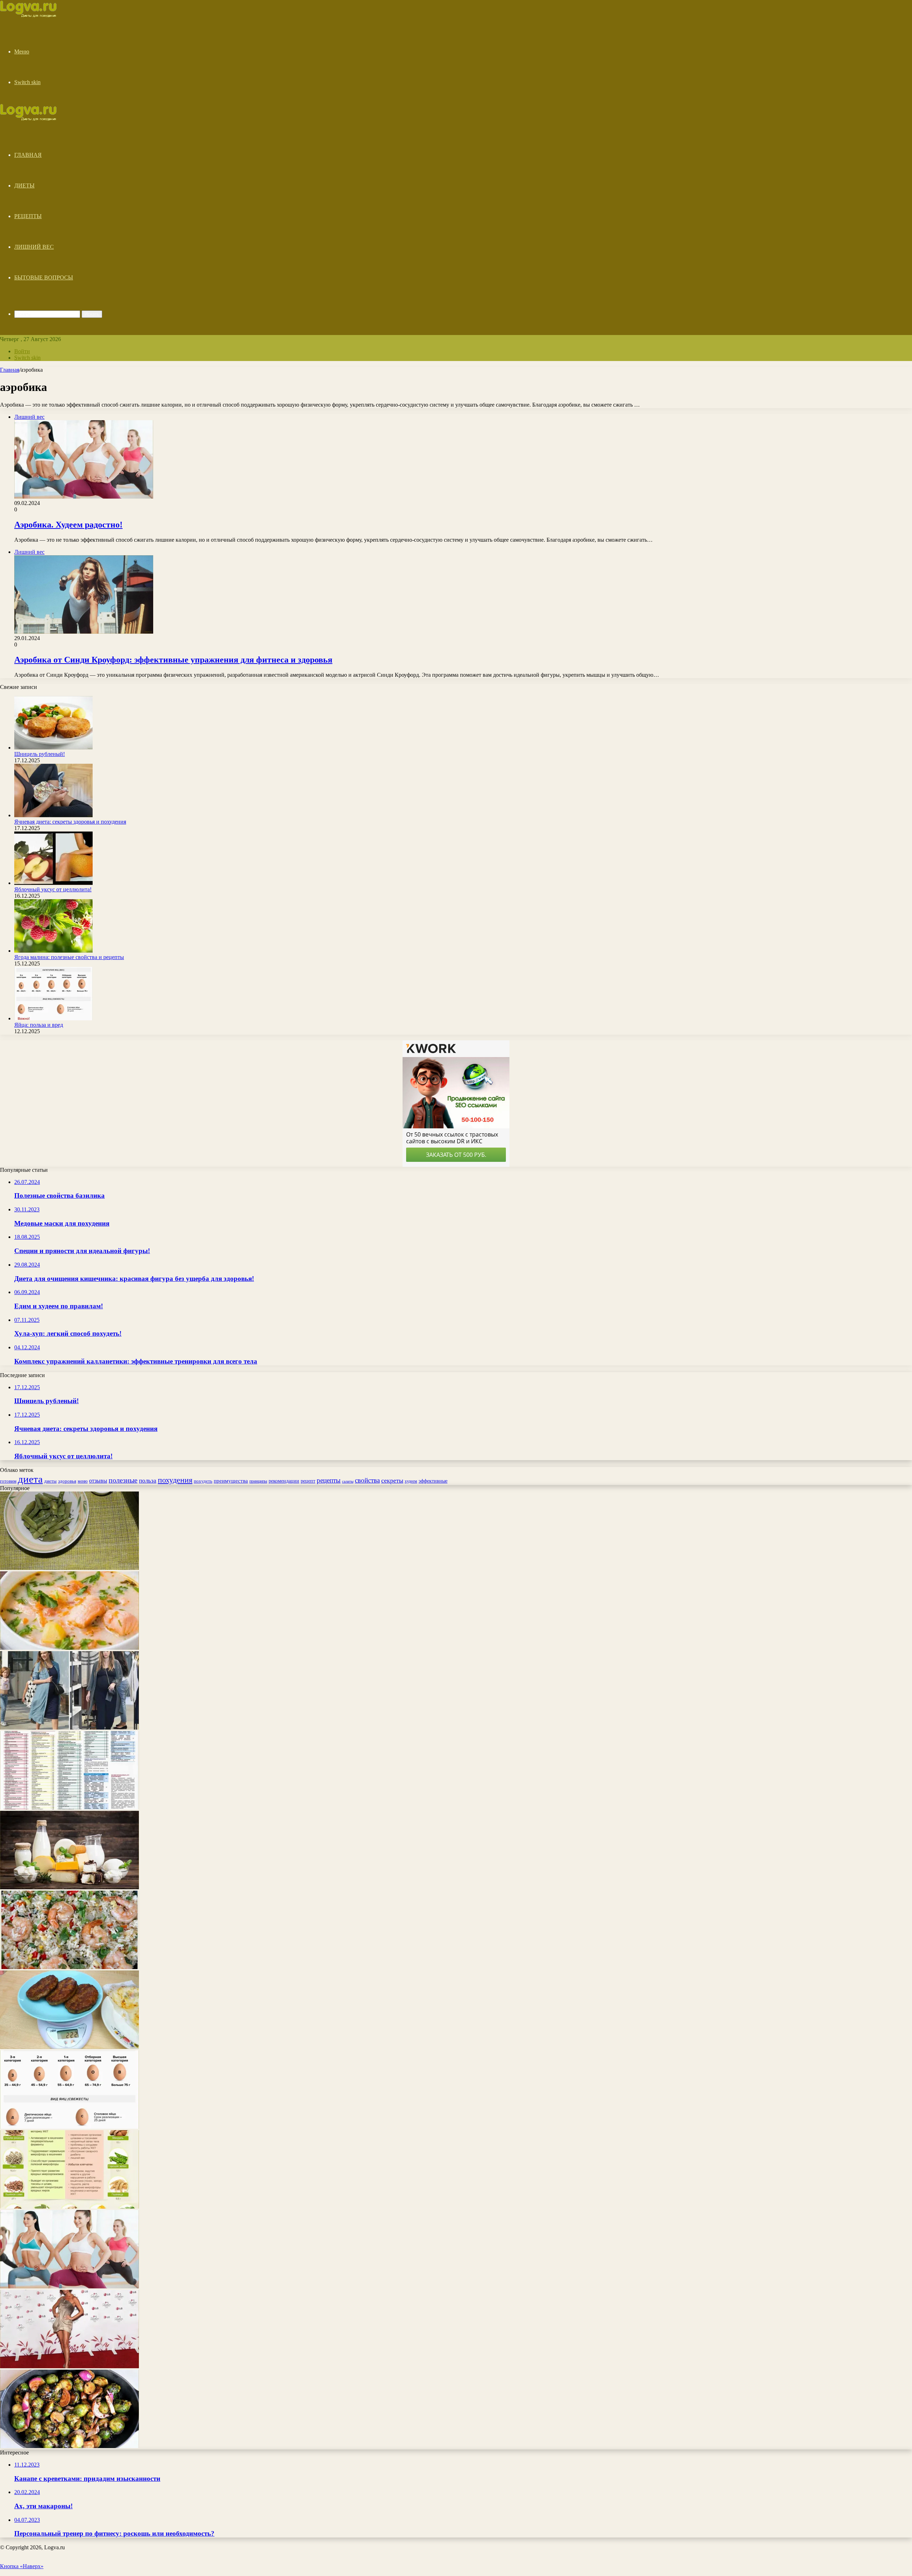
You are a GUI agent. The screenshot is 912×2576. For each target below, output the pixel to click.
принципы (258, 1481)
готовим (8, 1481)
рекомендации (284, 1481)
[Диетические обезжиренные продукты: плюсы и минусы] (69, 1887)
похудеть (203, 1481)
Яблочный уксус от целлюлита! (53, 889)
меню (83, 1481)
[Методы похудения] (36, 15)
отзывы (98, 1481)
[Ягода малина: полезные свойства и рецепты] (53, 951)
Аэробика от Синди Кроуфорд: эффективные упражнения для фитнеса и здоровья (173, 660)
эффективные (433, 1481)
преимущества (231, 1481)
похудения (175, 1480)
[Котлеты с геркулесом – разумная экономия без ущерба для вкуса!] (69, 2047)
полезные (123, 1480)
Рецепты (28, 216)
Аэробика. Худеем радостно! (68, 525)
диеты (50, 1481)
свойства (367, 1480)
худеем (411, 1481)
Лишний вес (34, 247)
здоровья (67, 1481)
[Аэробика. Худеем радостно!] (69, 2286)
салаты (348, 1481)
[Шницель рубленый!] (53, 748)
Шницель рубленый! (40, 754)
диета (30, 1479)
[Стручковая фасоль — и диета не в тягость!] (69, 1568)
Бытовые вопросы (44, 277)
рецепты (329, 1480)
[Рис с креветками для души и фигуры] (69, 1967)
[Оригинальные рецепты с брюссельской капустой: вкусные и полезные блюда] (69, 2446)
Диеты (24, 186)
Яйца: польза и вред (39, 1025)
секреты (392, 1480)
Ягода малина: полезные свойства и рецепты (69, 957)
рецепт (308, 1481)
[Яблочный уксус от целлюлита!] (53, 883)
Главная (28, 155)
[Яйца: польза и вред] (53, 1018)
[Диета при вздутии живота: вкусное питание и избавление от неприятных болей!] (69, 2207)
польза (148, 1481)
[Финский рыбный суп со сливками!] (69, 1648)
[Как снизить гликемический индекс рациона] (69, 1807)
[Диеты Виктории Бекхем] (69, 2366)
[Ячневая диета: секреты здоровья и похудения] (53, 815)
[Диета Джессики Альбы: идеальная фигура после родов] (69, 1728)
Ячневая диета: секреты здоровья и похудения (70, 822)
